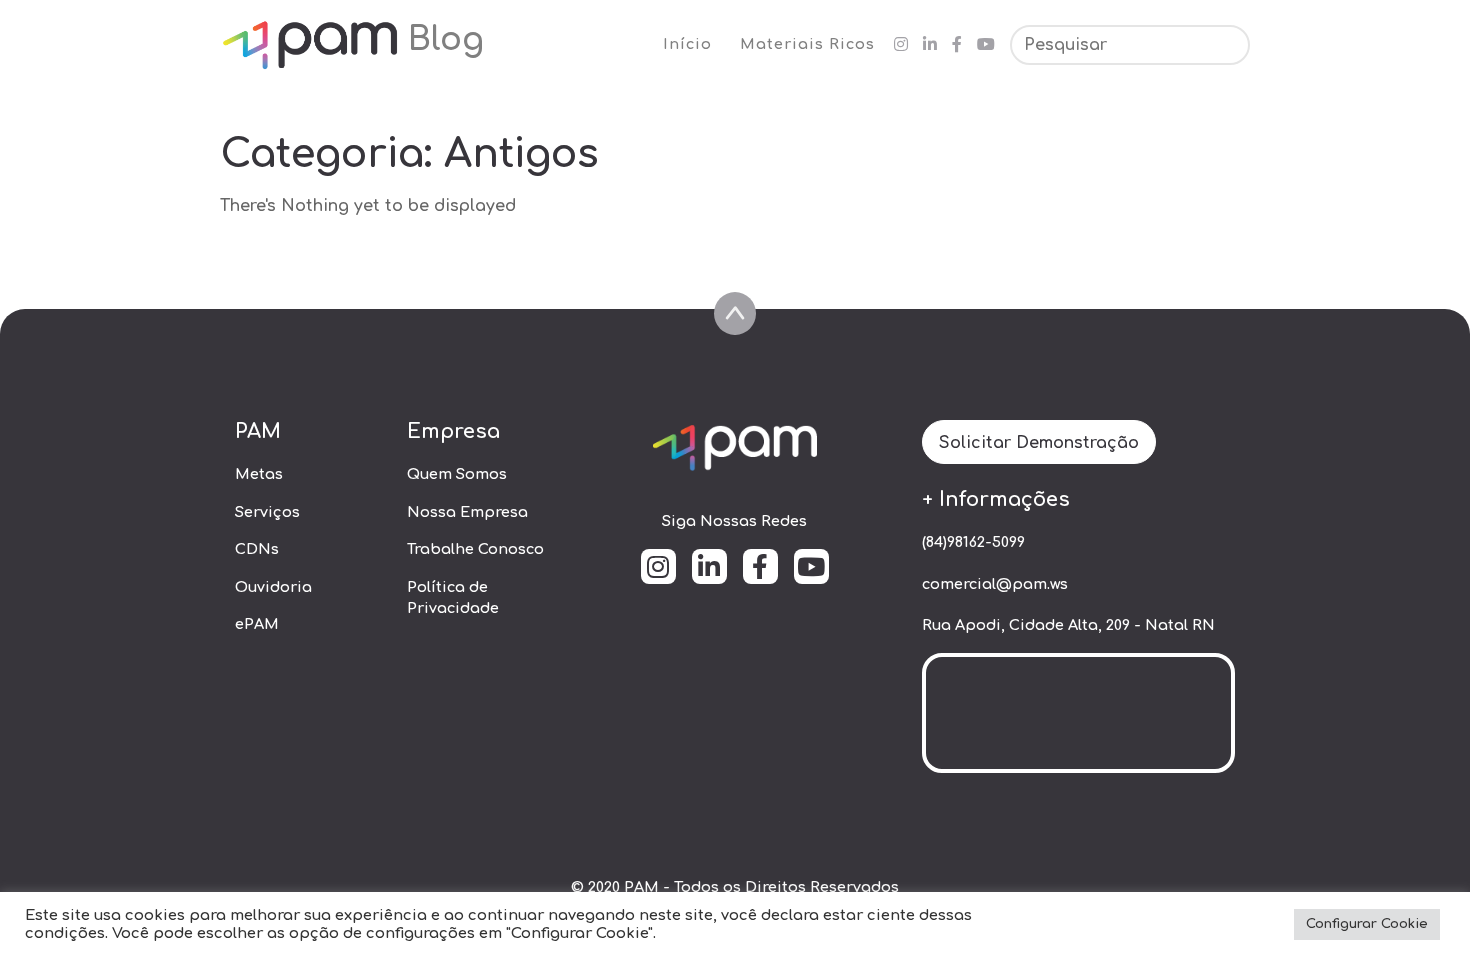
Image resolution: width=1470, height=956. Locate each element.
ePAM (257, 624)
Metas (259, 474)
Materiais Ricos (807, 44)
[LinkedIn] (930, 45)
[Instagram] (901, 45)
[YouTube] (986, 45)
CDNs (257, 549)
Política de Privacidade (453, 598)
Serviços (267, 512)
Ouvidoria (273, 587)
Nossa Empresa (467, 512)
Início (687, 44)
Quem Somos (457, 474)
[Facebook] (957, 45)
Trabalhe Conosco (475, 549)
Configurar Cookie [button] (1367, 924)
